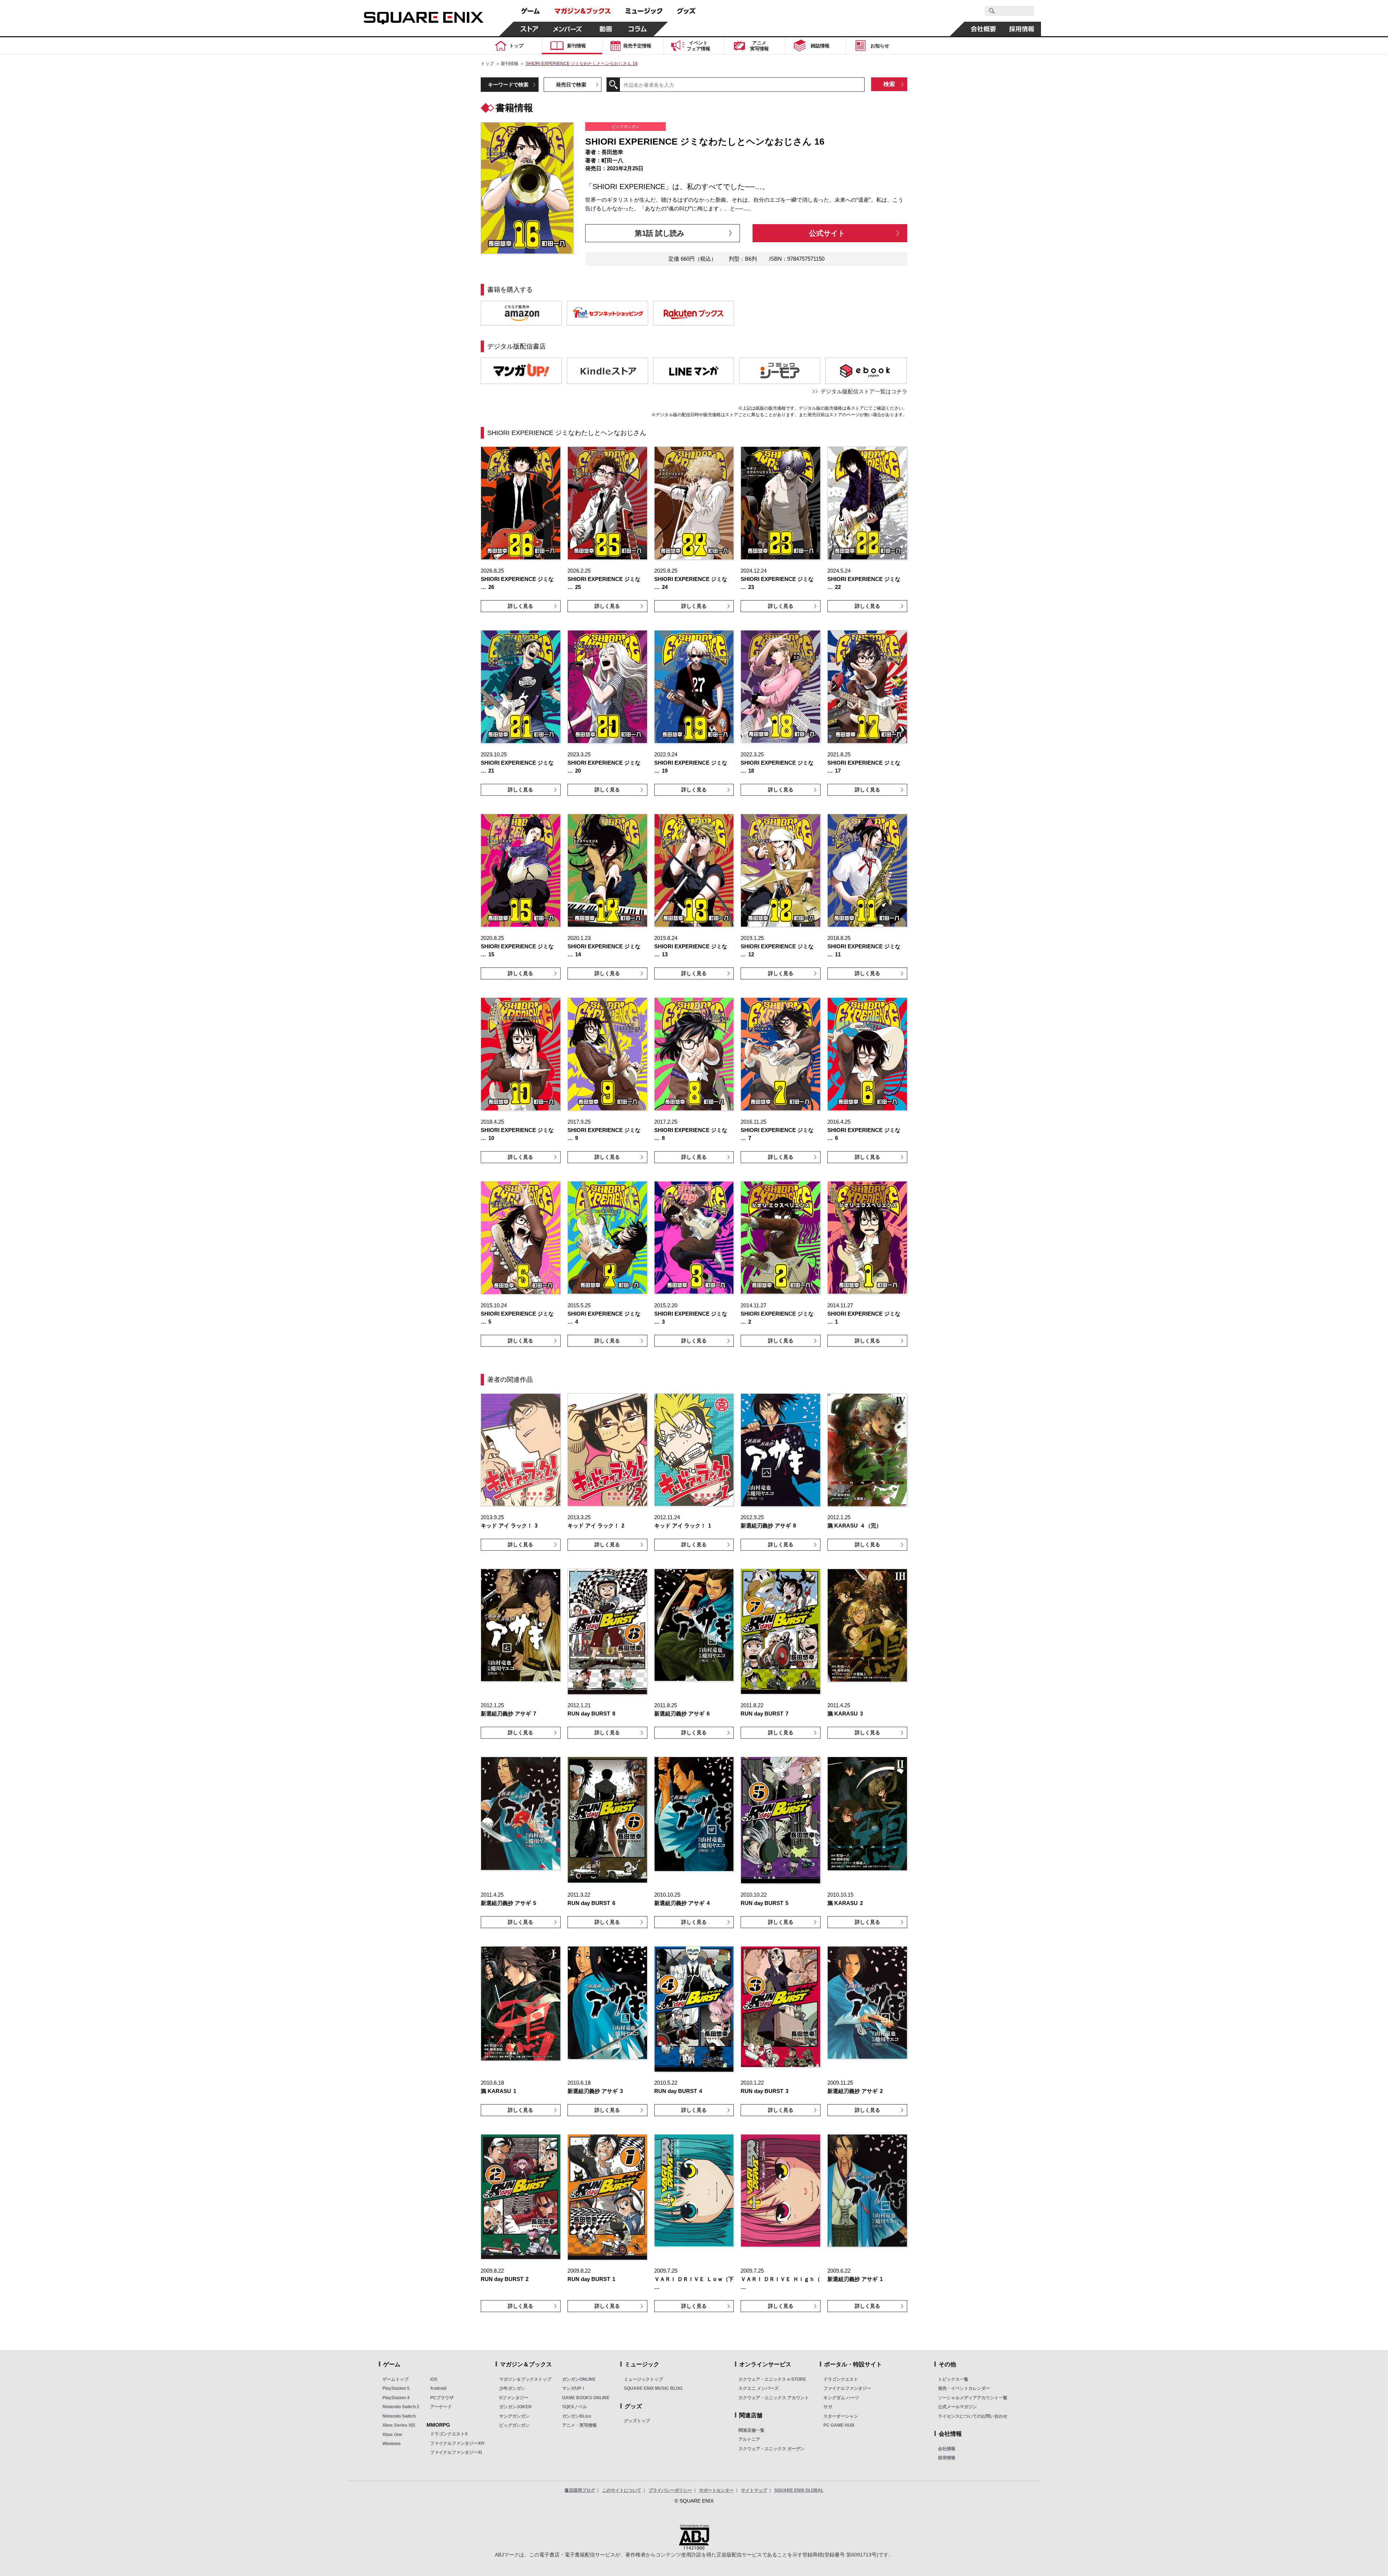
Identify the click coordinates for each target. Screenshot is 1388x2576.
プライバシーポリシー (670, 2490)
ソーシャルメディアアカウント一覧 (973, 2398)
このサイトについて (622, 2490)
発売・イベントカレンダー (964, 2388)
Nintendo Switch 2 (401, 2407)
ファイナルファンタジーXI (456, 2452)
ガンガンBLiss (577, 2416)
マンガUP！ (574, 2388)
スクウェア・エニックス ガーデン (772, 2449)
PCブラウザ (442, 2398)
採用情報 (947, 2458)
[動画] (606, 29)
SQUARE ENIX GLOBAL (799, 2490)
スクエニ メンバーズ (759, 2388)
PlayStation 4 (396, 2398)
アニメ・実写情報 (579, 2425)
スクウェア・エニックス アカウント (774, 2398)
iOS (434, 2379)
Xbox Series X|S (399, 2425)
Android (438, 2388)
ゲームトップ (395, 2379)
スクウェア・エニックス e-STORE (772, 2379)
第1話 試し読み (659, 233)
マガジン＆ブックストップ (525, 2379)
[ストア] (530, 29)
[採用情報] (1022, 29)
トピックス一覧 (953, 2379)
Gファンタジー (514, 2398)
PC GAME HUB (839, 2425)
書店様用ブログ (580, 2490)
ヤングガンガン (514, 2416)
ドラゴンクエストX (449, 2434)
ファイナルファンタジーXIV (457, 2443)
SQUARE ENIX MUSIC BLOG (653, 2388)
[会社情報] (984, 29)
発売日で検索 (571, 85)
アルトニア (749, 2439)
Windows (392, 2444)
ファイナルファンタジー (847, 2388)
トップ (487, 64)
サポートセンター (716, 2490)
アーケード (441, 2407)
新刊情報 (510, 64)
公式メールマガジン (958, 2407)
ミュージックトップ (643, 2379)
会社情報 (947, 2449)
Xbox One (392, 2435)
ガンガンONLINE (579, 2379)
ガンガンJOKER (515, 2407)
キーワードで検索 (508, 85)
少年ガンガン (512, 2388)
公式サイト (827, 233)
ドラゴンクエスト (841, 2379)
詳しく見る (520, 606)
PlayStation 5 (396, 2388)
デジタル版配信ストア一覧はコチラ (864, 391)
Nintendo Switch (399, 2416)
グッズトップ (637, 2421)
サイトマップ (754, 2490)
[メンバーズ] (568, 29)
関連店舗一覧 (751, 2430)
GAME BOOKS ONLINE (586, 2398)
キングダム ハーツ (841, 2398)
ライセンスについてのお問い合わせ (973, 2416)
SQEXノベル (575, 2407)
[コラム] (638, 29)
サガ (828, 2407)
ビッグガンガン (514, 2425)
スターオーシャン (841, 2416)
